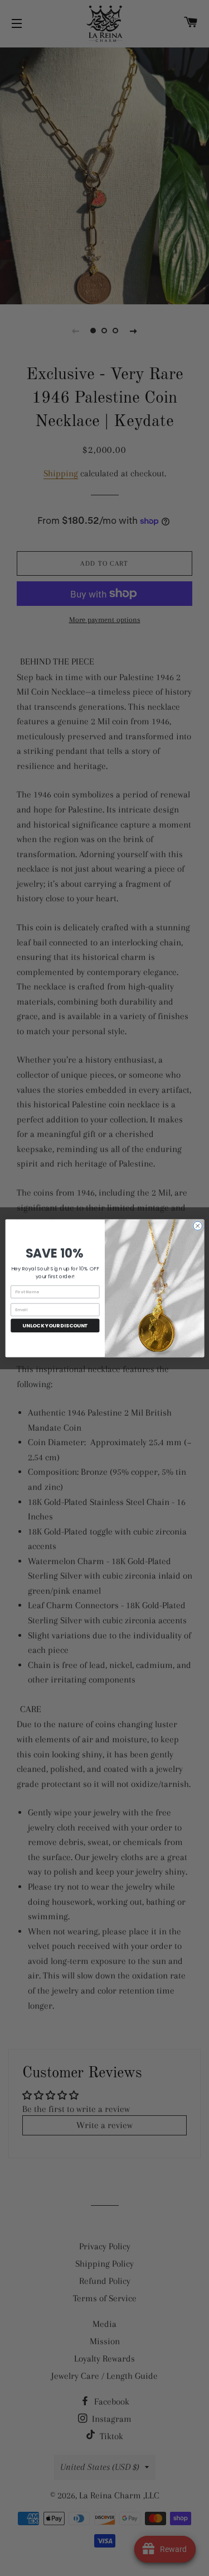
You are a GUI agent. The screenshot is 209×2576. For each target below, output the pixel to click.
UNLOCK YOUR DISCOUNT (55, 1325)
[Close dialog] (197, 1226)
